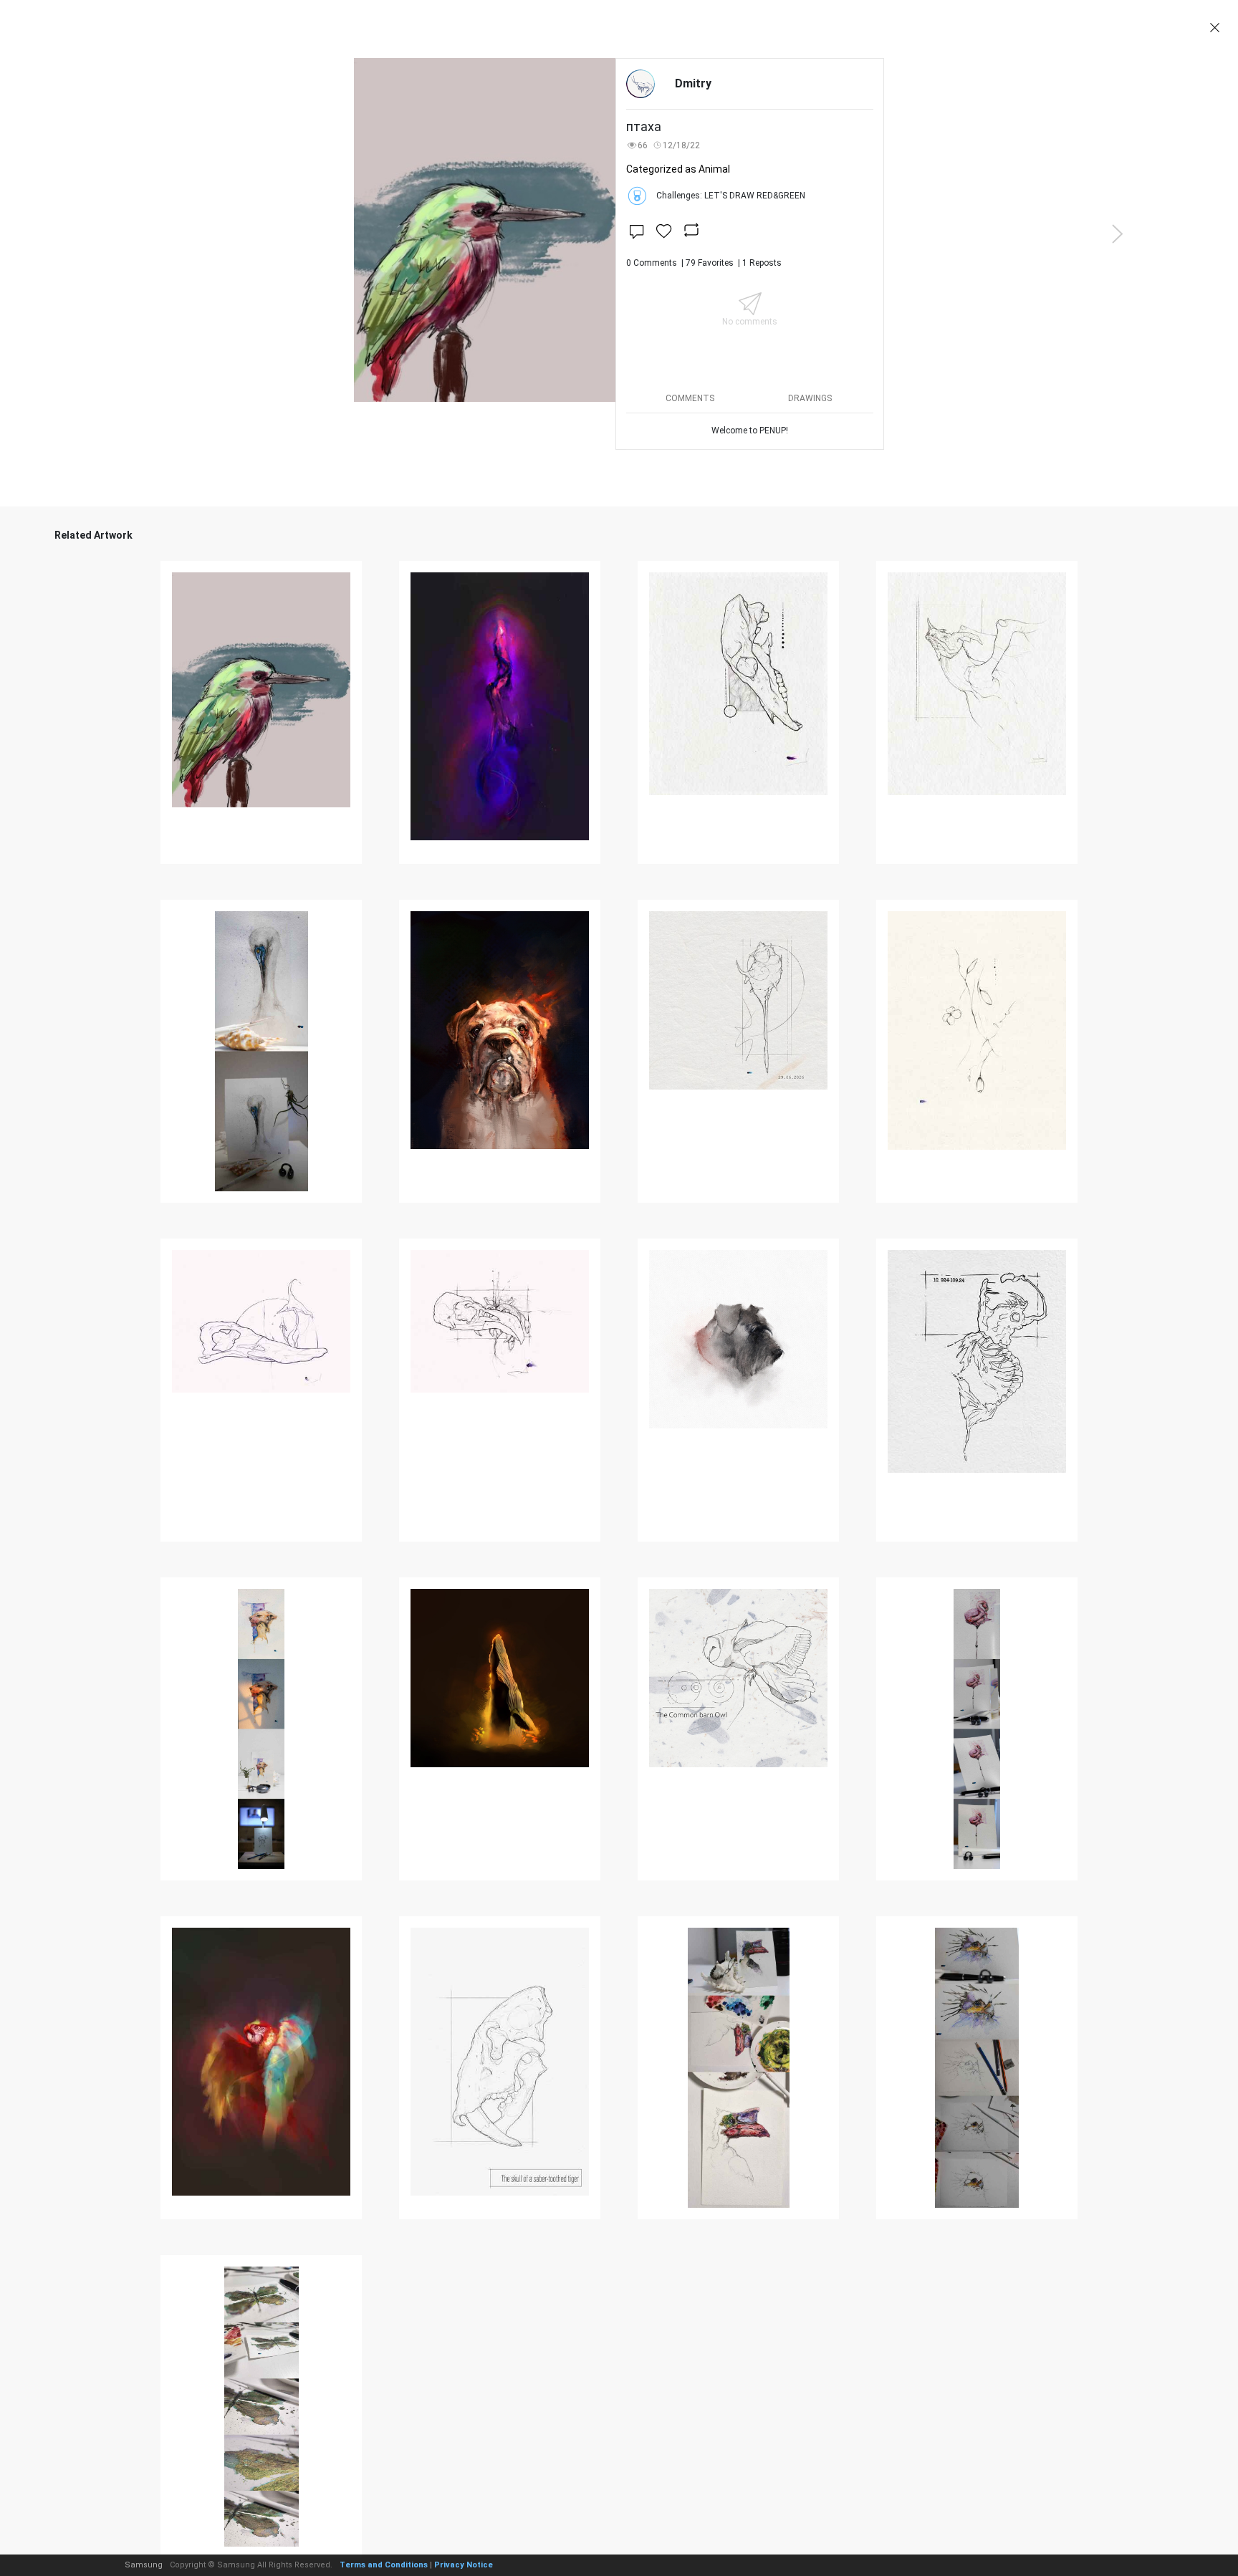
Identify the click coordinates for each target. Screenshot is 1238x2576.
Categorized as (678, 169)
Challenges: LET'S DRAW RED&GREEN (731, 196)
